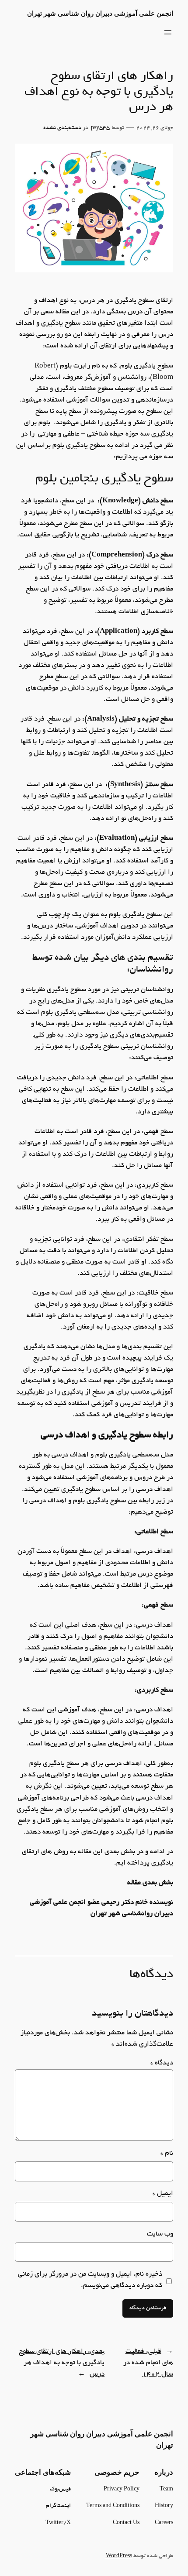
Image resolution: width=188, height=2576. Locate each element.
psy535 (100, 128)
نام (167, 2154)
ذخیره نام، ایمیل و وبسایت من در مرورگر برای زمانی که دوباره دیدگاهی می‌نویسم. (90, 2280)
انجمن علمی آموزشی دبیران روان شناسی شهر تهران (100, 14)
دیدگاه (162, 2063)
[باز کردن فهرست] (168, 32)
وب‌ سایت (160, 2234)
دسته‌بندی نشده (62, 128)
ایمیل (163, 2194)
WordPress (119, 2556)
